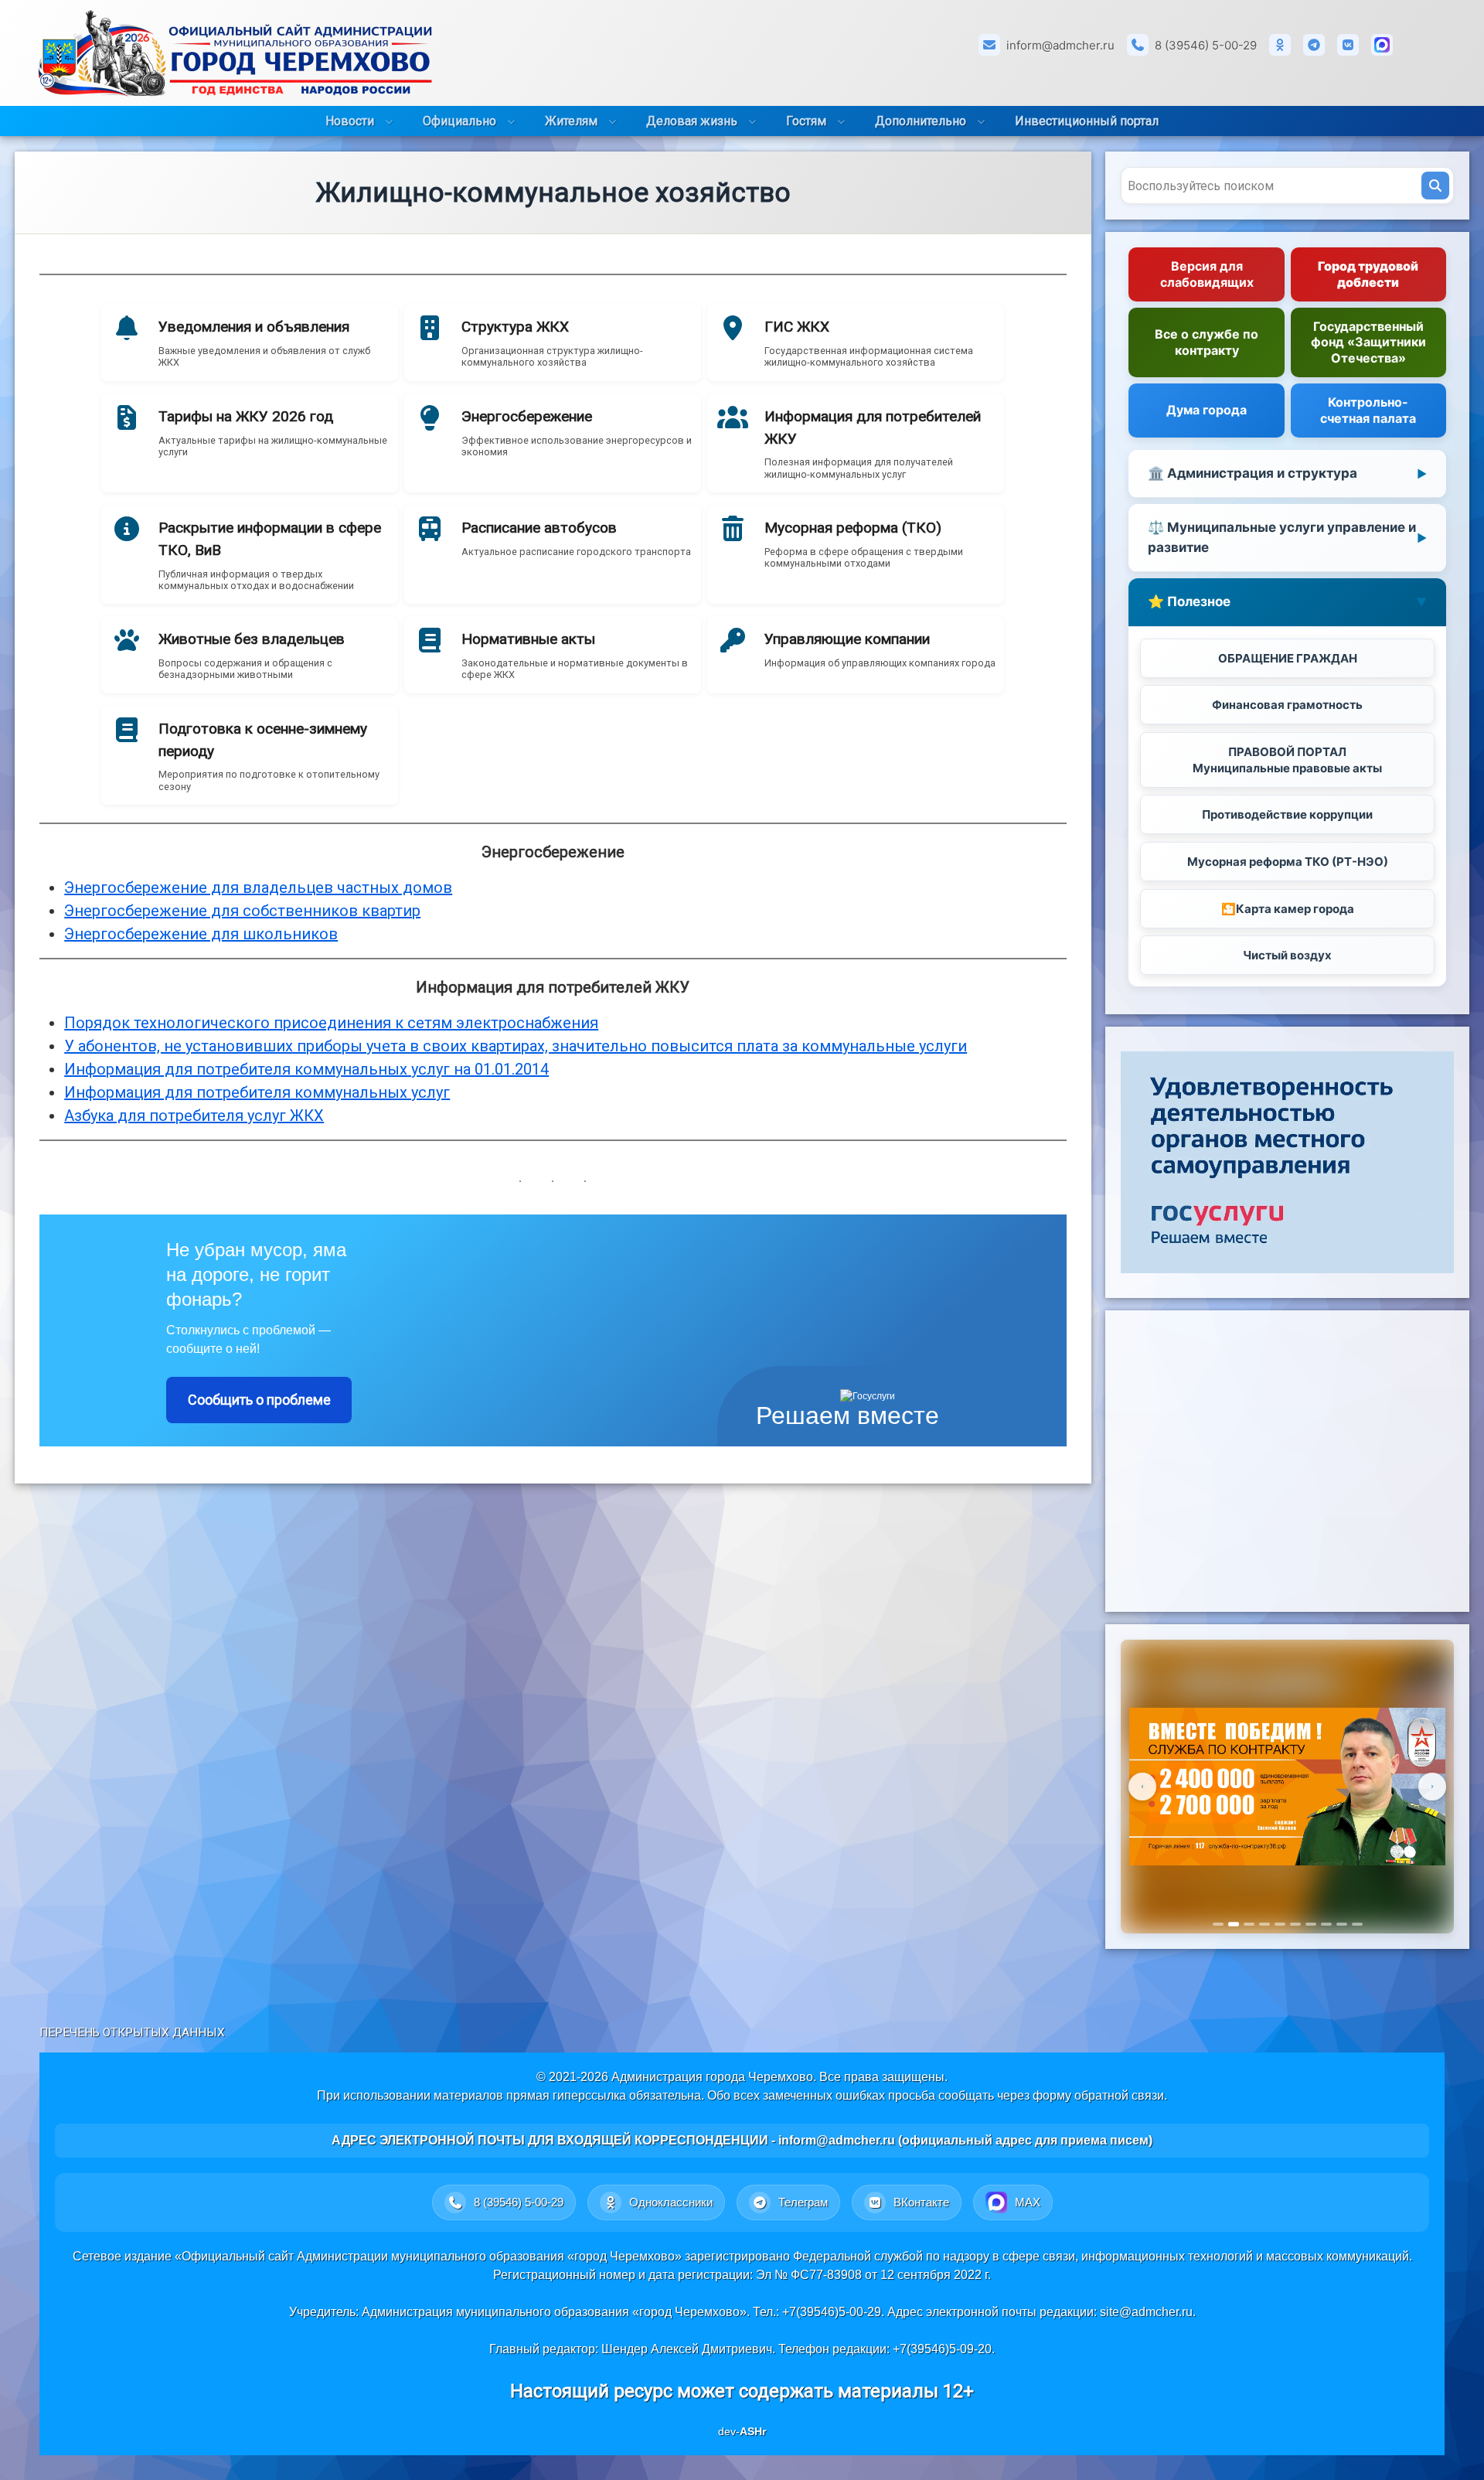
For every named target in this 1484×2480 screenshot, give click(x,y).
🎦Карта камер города (1288, 909)
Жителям (571, 121)
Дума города (1207, 410)
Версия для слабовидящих (1207, 274)
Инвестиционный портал (1087, 121)
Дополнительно (921, 121)
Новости (350, 121)
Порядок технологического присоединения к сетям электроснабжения (331, 1023)
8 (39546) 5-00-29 (1206, 45)
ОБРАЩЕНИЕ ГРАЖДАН (1288, 658)
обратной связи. (1121, 2095)
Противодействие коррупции (1287, 814)
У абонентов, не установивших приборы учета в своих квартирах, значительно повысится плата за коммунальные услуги (516, 1046)
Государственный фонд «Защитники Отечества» (1368, 342)
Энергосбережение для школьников (201, 934)
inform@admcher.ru (1060, 45)
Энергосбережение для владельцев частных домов (258, 887)
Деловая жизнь (692, 121)
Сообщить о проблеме (259, 1400)
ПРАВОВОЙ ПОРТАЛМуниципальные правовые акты (1287, 760)
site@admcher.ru (1146, 2312)
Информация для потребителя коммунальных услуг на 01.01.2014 (306, 1069)
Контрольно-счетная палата (1368, 410)
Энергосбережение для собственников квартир (242, 911)
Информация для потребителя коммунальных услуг (257, 1092)
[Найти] (1435, 186)
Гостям (806, 121)
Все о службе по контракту (1207, 342)
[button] (250, 342)
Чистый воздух (1287, 955)
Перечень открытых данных (132, 2032)
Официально (459, 121)
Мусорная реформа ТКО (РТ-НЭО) (1288, 862)
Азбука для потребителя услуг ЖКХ (194, 1116)
